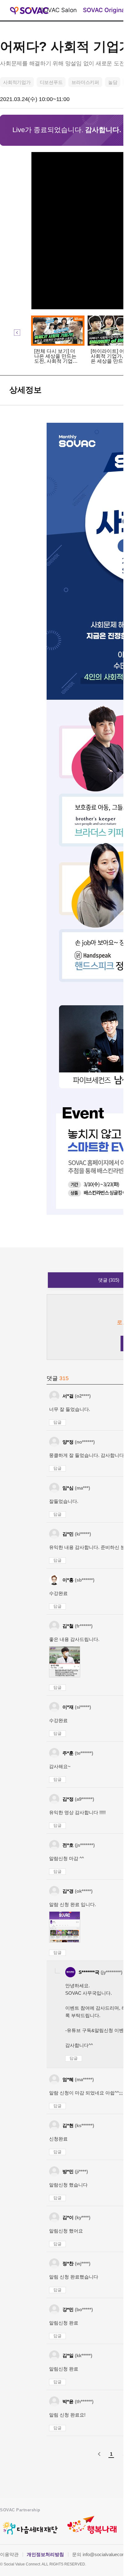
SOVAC (29, 10)
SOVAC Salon (58, 10)
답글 (57, 1422)
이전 (17, 333)
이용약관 (9, 2554)
